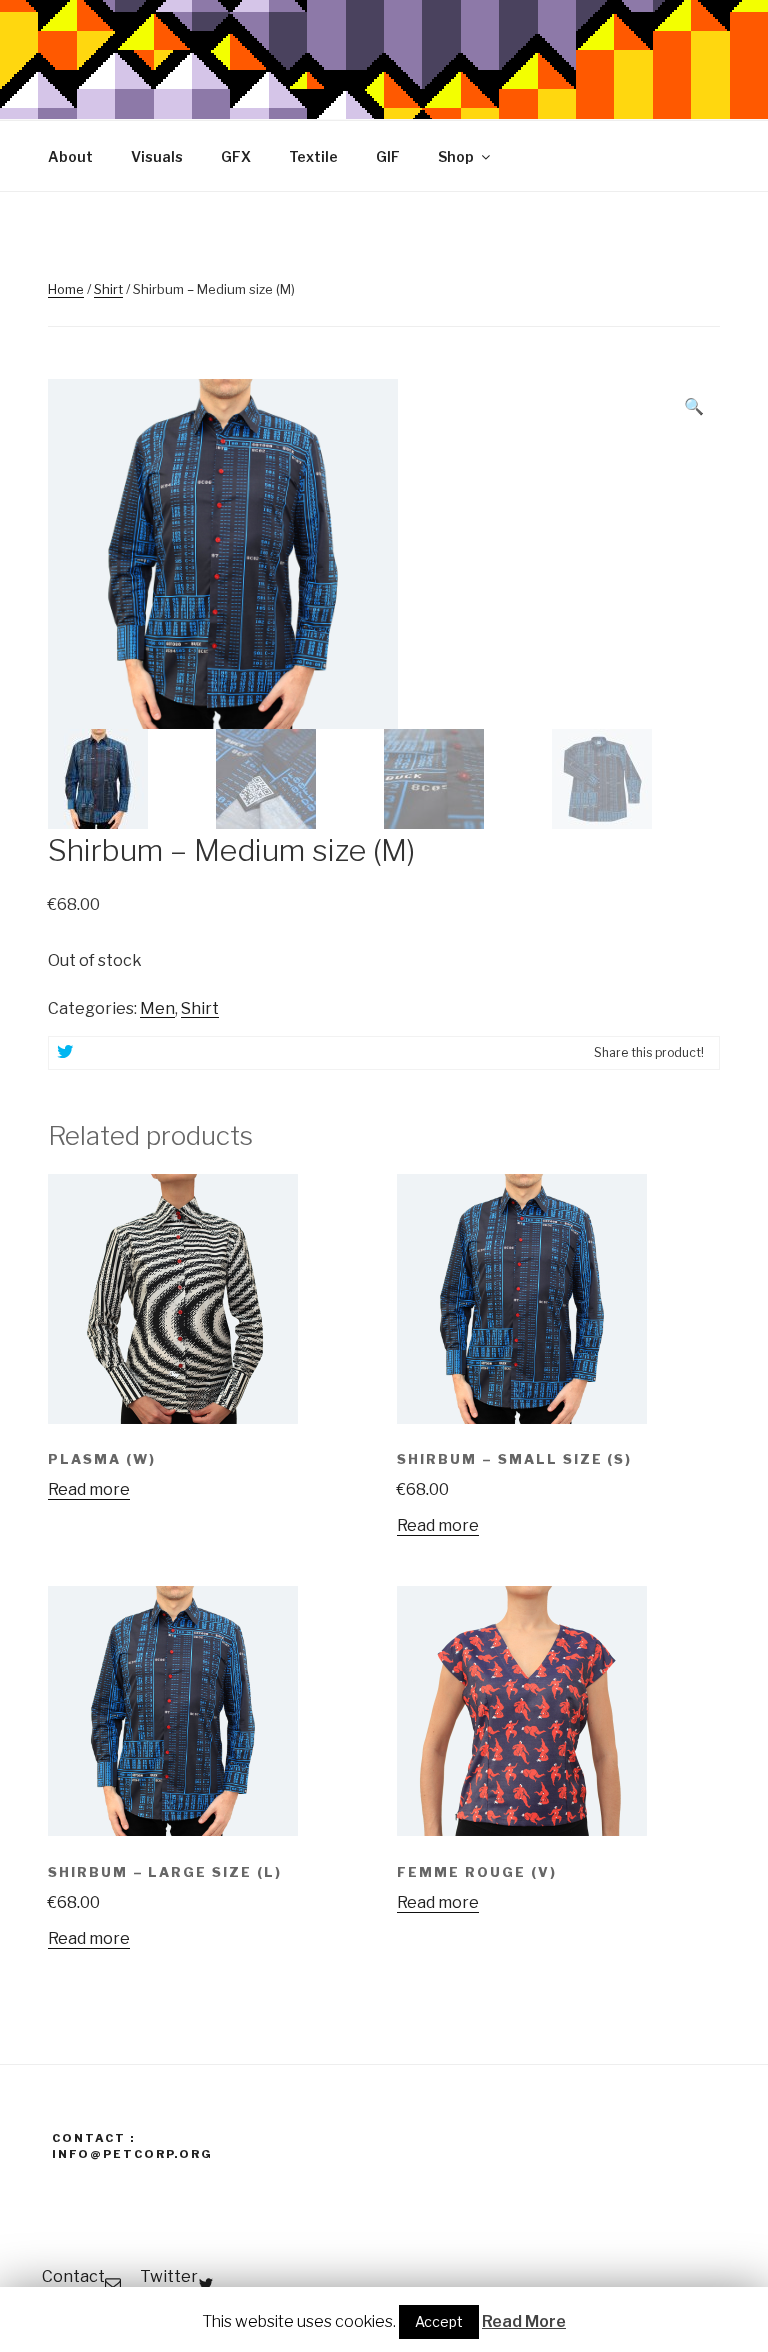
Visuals (157, 156)
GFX (236, 156)
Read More (524, 2321)
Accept (439, 2321)
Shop (456, 156)
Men (157, 1008)
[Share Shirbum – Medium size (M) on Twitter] (65, 1053)
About (70, 156)
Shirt (108, 289)
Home (66, 289)
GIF (388, 156)
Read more (89, 1489)
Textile (313, 156)
